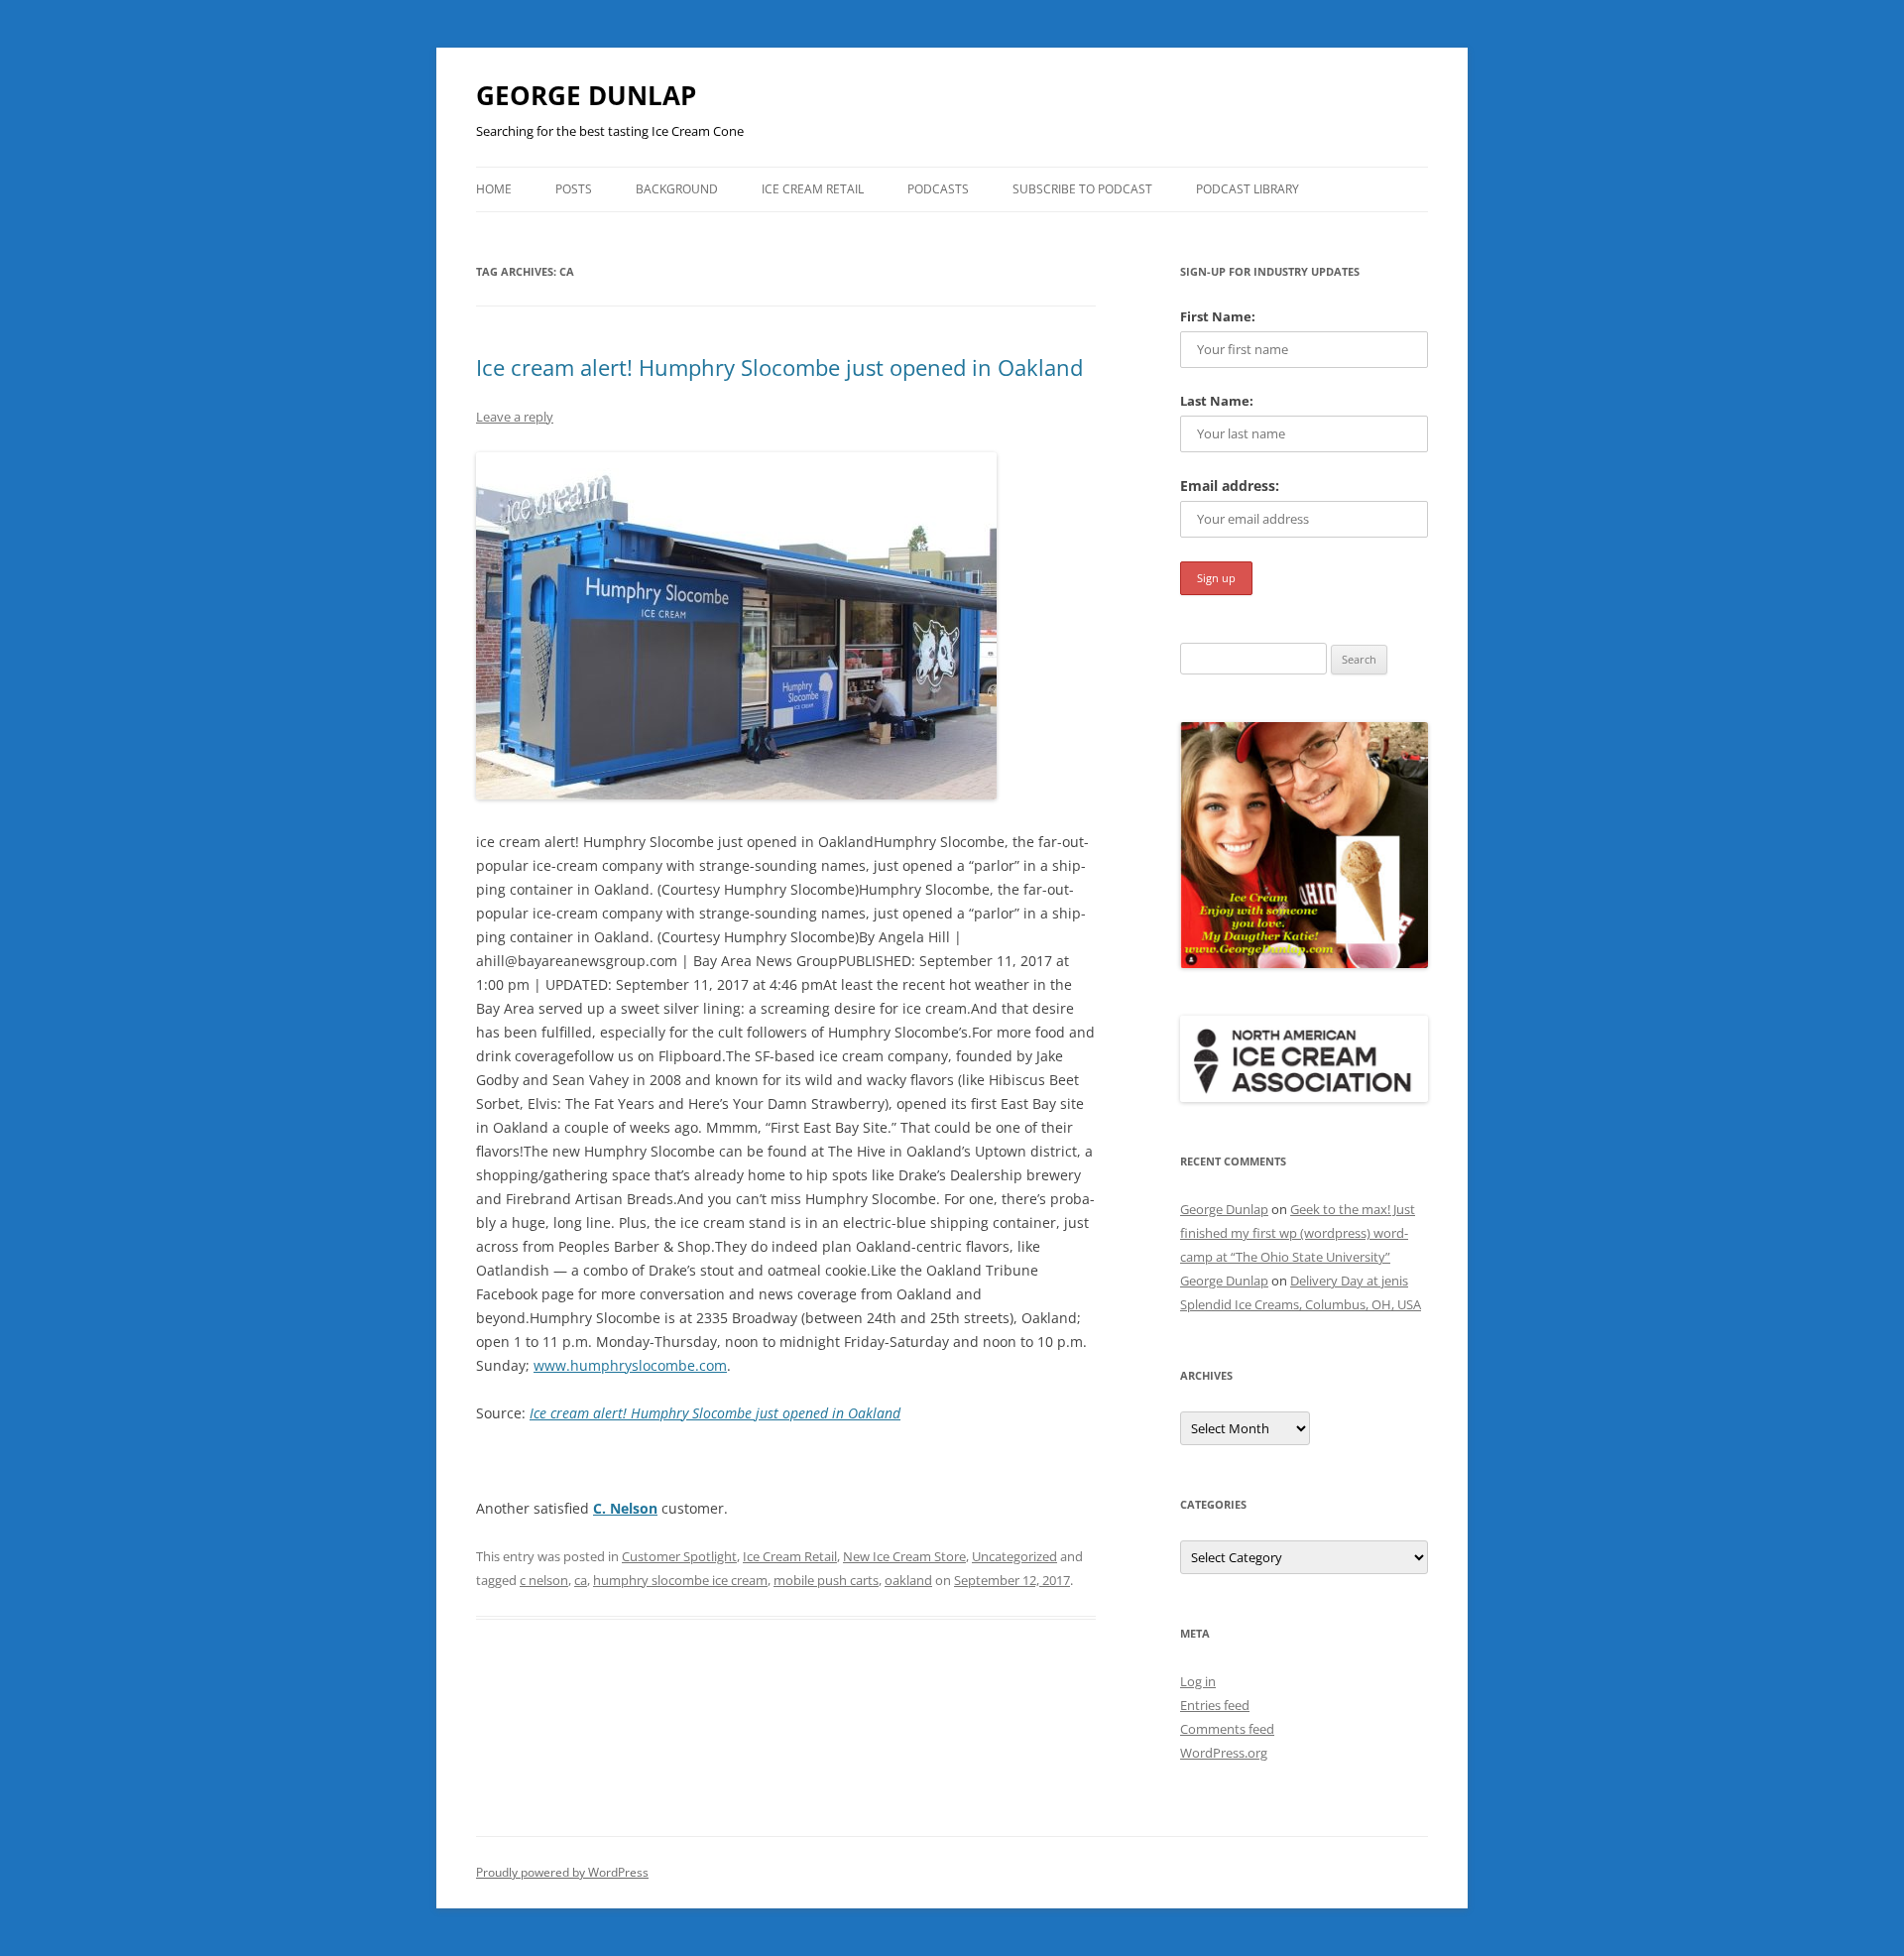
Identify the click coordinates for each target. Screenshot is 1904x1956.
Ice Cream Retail (813, 189)
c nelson (544, 1580)
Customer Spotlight (679, 1556)
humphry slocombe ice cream (680, 1580)
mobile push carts (826, 1580)
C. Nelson (625, 1508)
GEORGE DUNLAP (586, 95)
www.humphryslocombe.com (630, 1365)
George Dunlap (1224, 1209)
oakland (908, 1580)
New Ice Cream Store (904, 1556)
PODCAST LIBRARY (1248, 189)
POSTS (574, 189)
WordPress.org (1224, 1753)
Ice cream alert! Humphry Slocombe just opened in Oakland (779, 367)
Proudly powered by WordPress (562, 1872)
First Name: (1218, 316)
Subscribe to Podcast (1082, 189)
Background (677, 189)
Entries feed (1215, 1705)
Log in (1198, 1681)
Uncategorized (1014, 1556)
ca (581, 1580)
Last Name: (1217, 401)
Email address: (1230, 486)
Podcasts (938, 189)
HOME (494, 189)
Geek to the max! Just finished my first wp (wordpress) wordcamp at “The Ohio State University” (1298, 1233)
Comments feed (1227, 1729)
